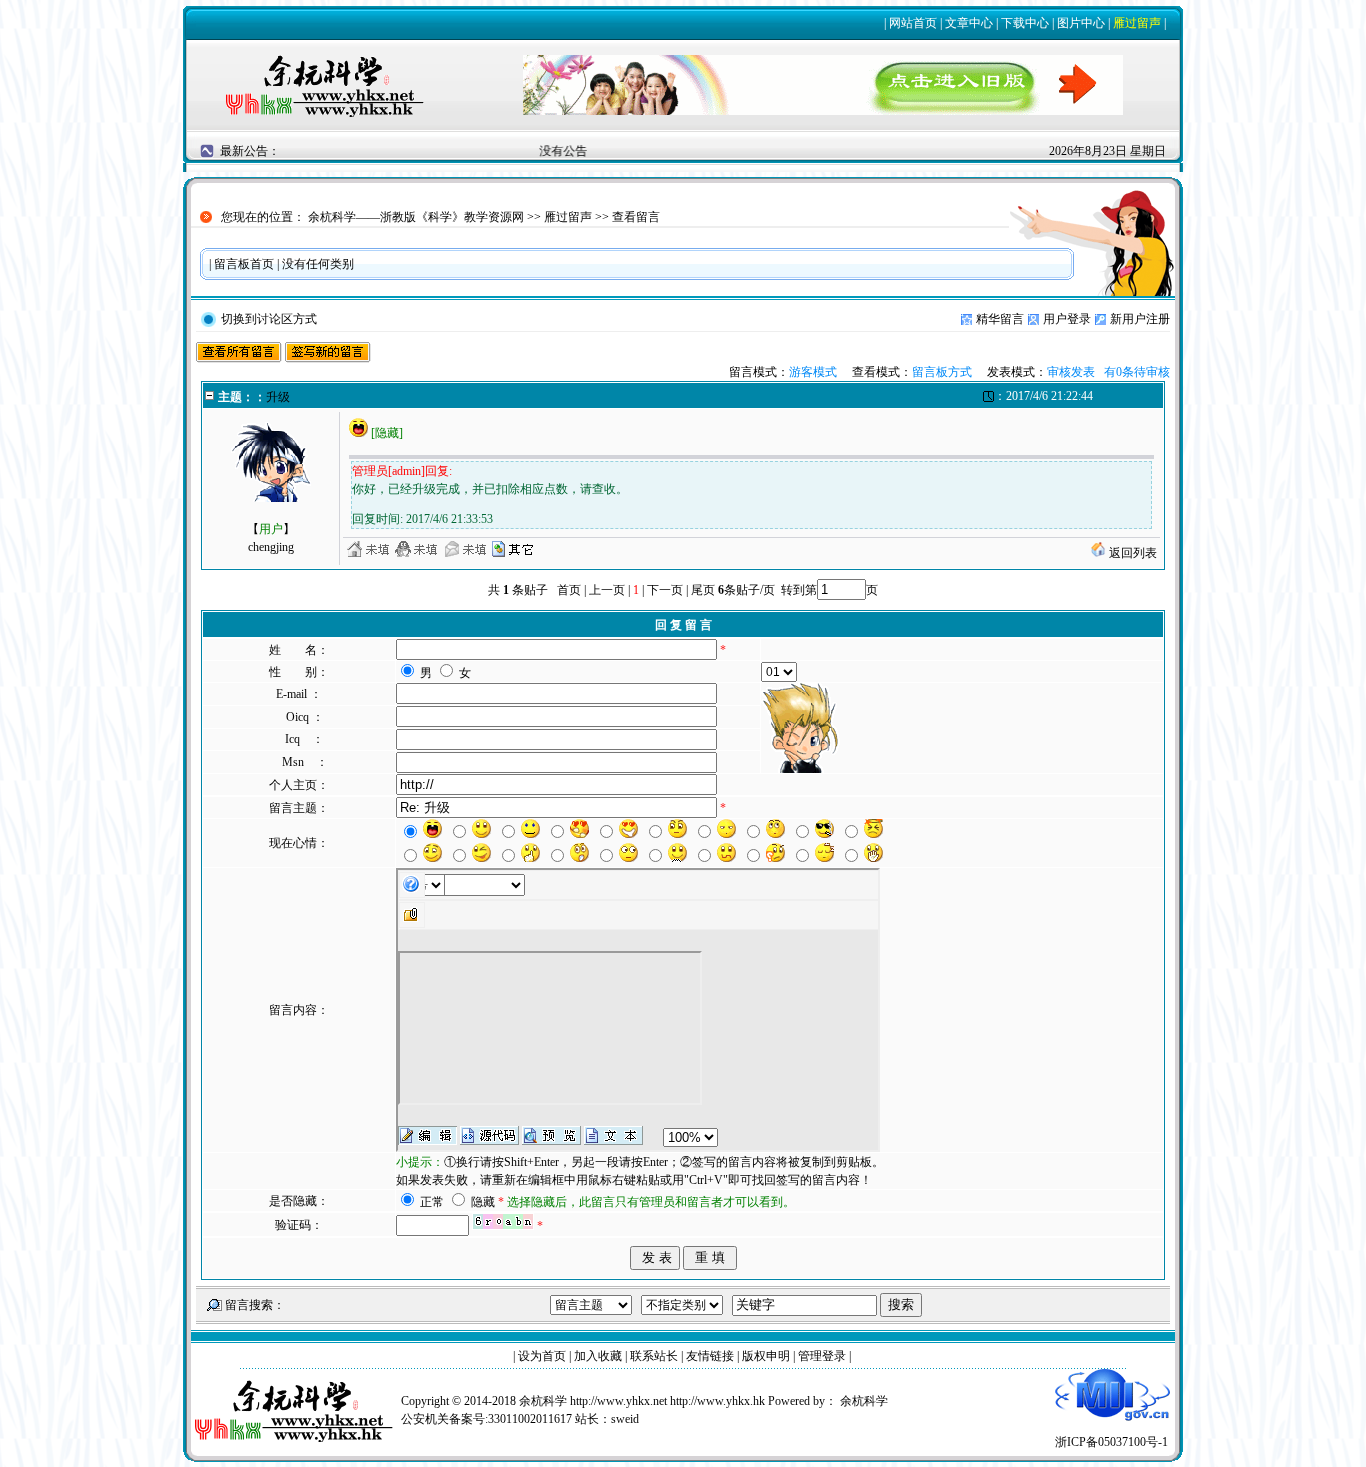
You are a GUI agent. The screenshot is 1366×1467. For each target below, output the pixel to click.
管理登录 (822, 1356)
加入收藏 (598, 1356)
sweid (625, 1419)
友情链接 (710, 1356)
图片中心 (1081, 23)
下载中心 (1025, 23)
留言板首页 (244, 264)
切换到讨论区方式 (269, 319)
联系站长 (654, 1356)
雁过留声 (1137, 23)
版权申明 (766, 1356)
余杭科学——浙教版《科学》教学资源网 (416, 217)
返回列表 (1131, 553)
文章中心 (969, 23)
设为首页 (542, 1356)
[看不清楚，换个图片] (503, 1226)
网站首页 (913, 23)
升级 (278, 397)
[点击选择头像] (801, 728)
